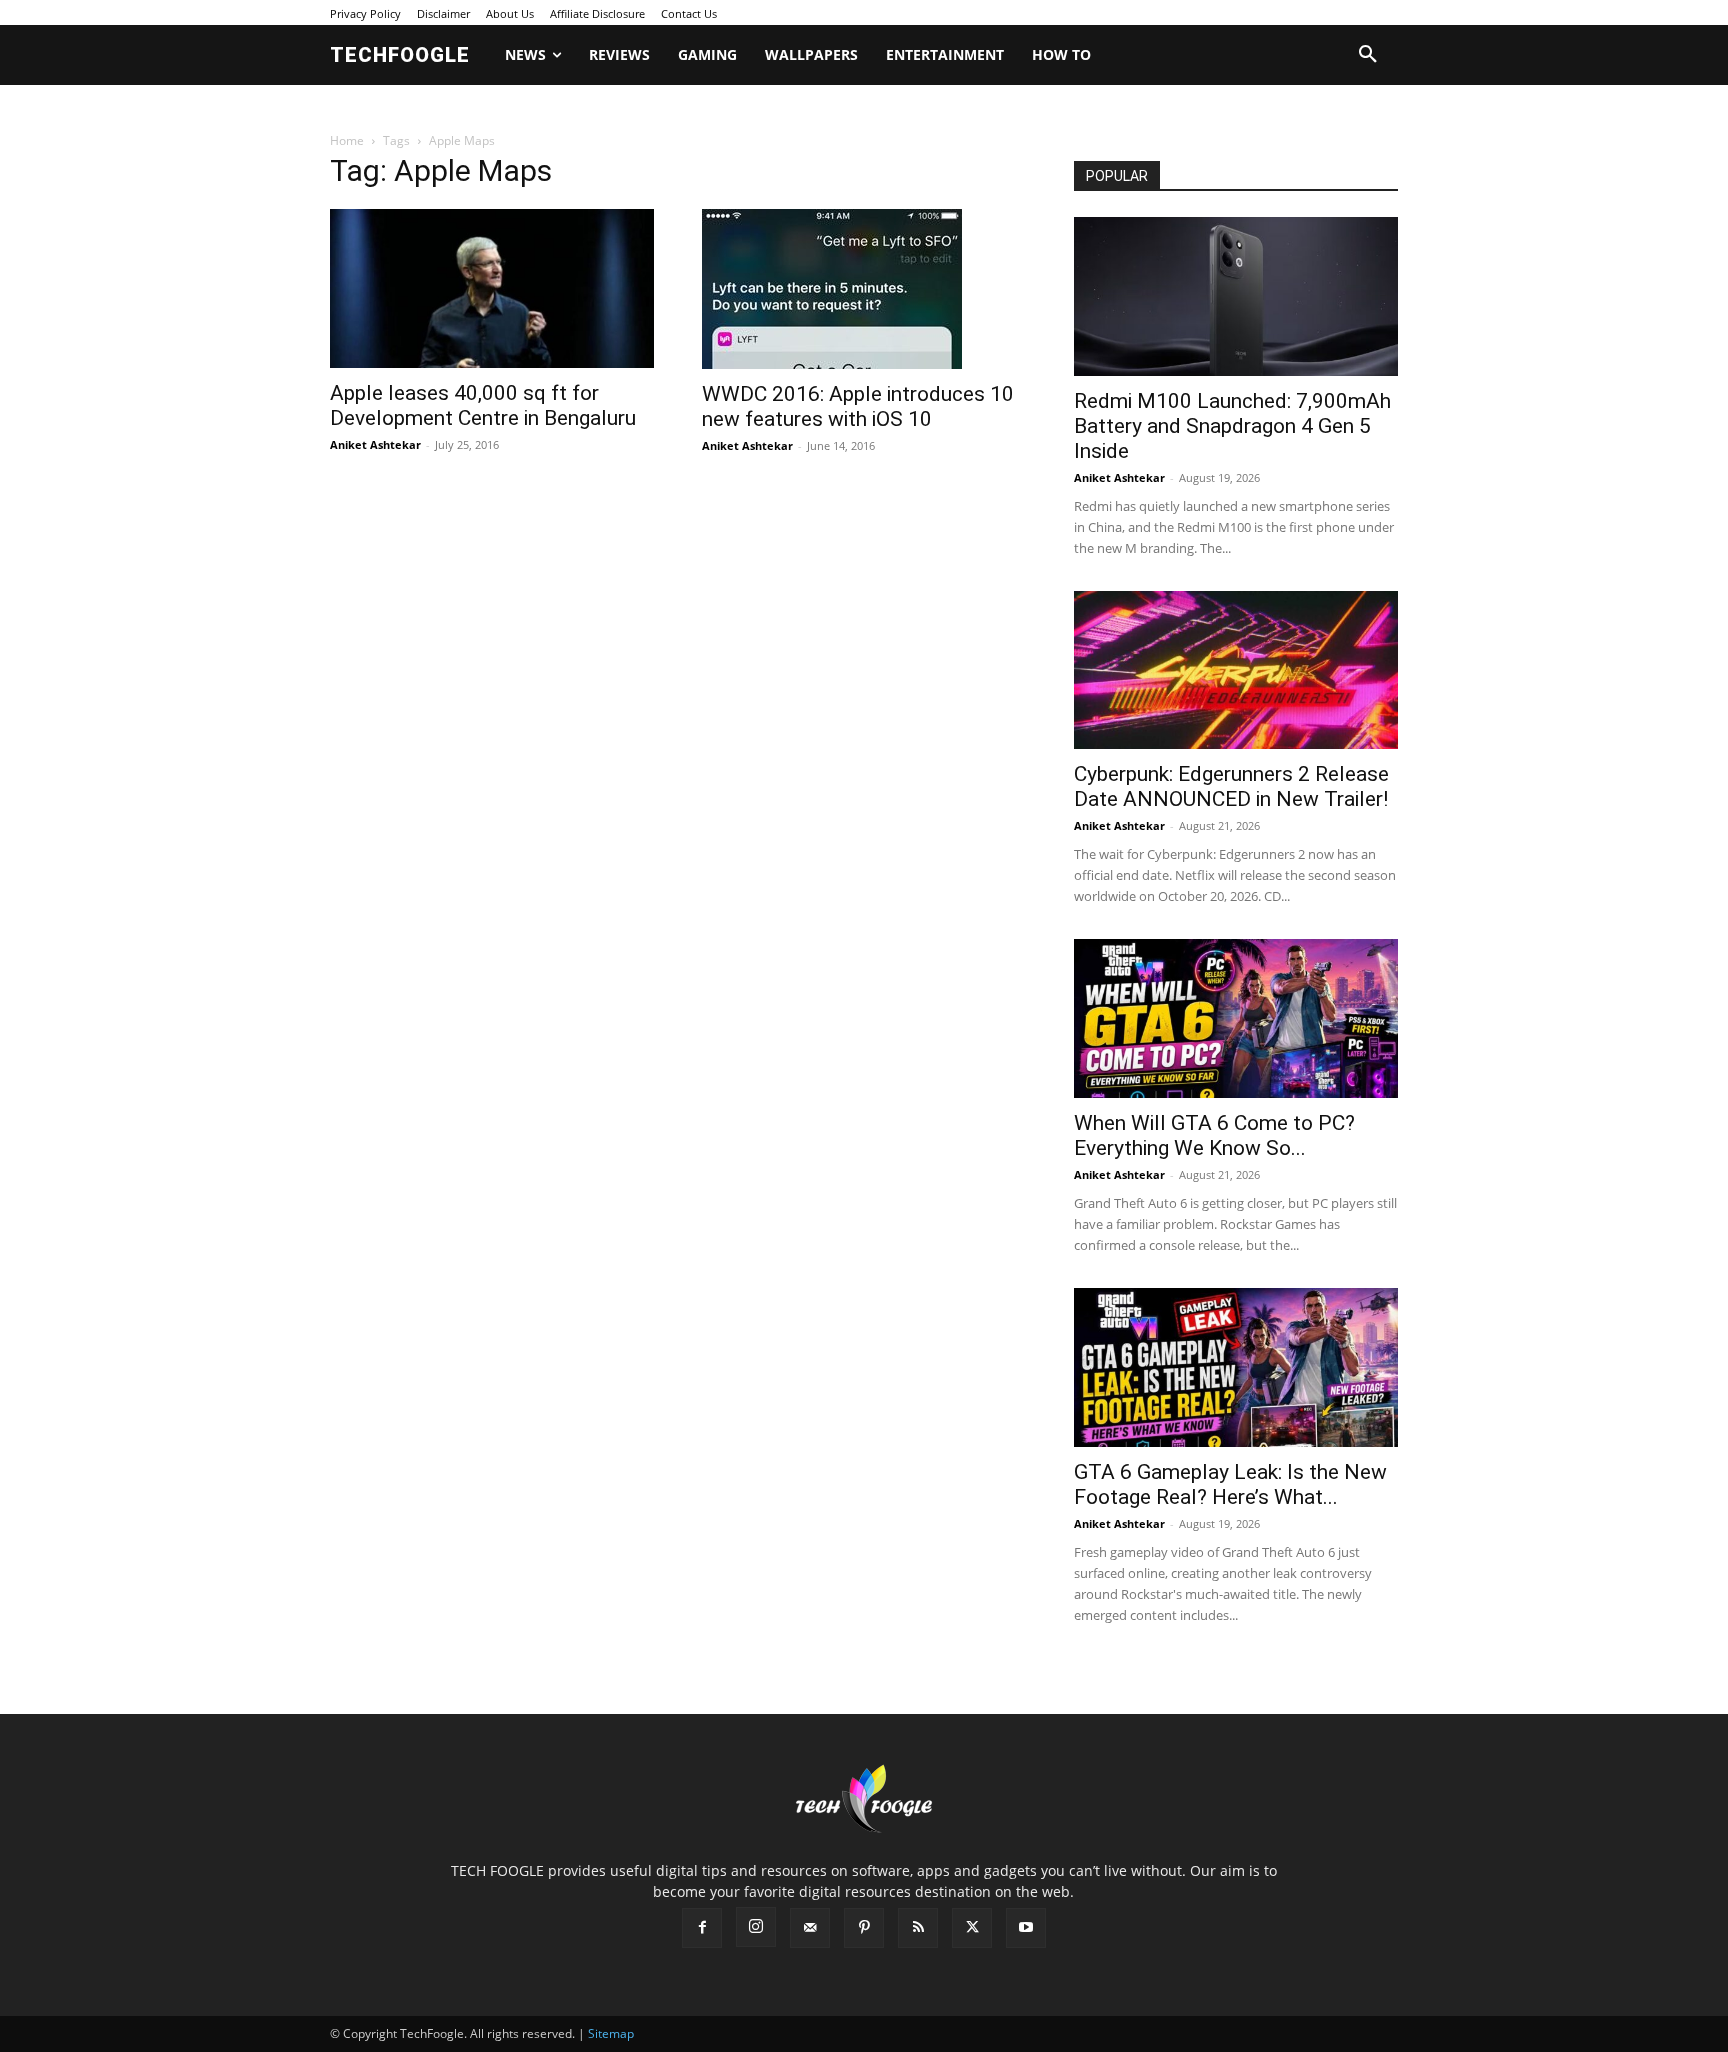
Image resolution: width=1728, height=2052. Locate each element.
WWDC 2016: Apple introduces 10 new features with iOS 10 (858, 406)
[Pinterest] (864, 1928)
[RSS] (918, 1928)
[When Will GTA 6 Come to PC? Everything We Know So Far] (1236, 1018)
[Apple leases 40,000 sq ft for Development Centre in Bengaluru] (492, 288)
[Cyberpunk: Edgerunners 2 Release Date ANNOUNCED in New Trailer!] (1236, 670)
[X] (972, 1928)
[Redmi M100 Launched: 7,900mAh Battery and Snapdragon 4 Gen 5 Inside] (1236, 296)
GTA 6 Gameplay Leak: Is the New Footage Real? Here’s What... (1230, 1484)
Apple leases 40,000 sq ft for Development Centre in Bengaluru (483, 405)
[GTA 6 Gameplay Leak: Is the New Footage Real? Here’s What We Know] (1236, 1367)
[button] (1368, 55)
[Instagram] (756, 1927)
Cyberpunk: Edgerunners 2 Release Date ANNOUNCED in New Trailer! (1231, 786)
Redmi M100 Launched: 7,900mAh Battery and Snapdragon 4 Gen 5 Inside (1232, 426)
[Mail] (810, 1928)
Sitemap (611, 2033)
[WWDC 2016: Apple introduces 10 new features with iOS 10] (864, 289)
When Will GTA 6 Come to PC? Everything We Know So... (1214, 1135)
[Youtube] (1026, 1928)
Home (347, 140)
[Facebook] (702, 1928)
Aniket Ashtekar (375, 444)
